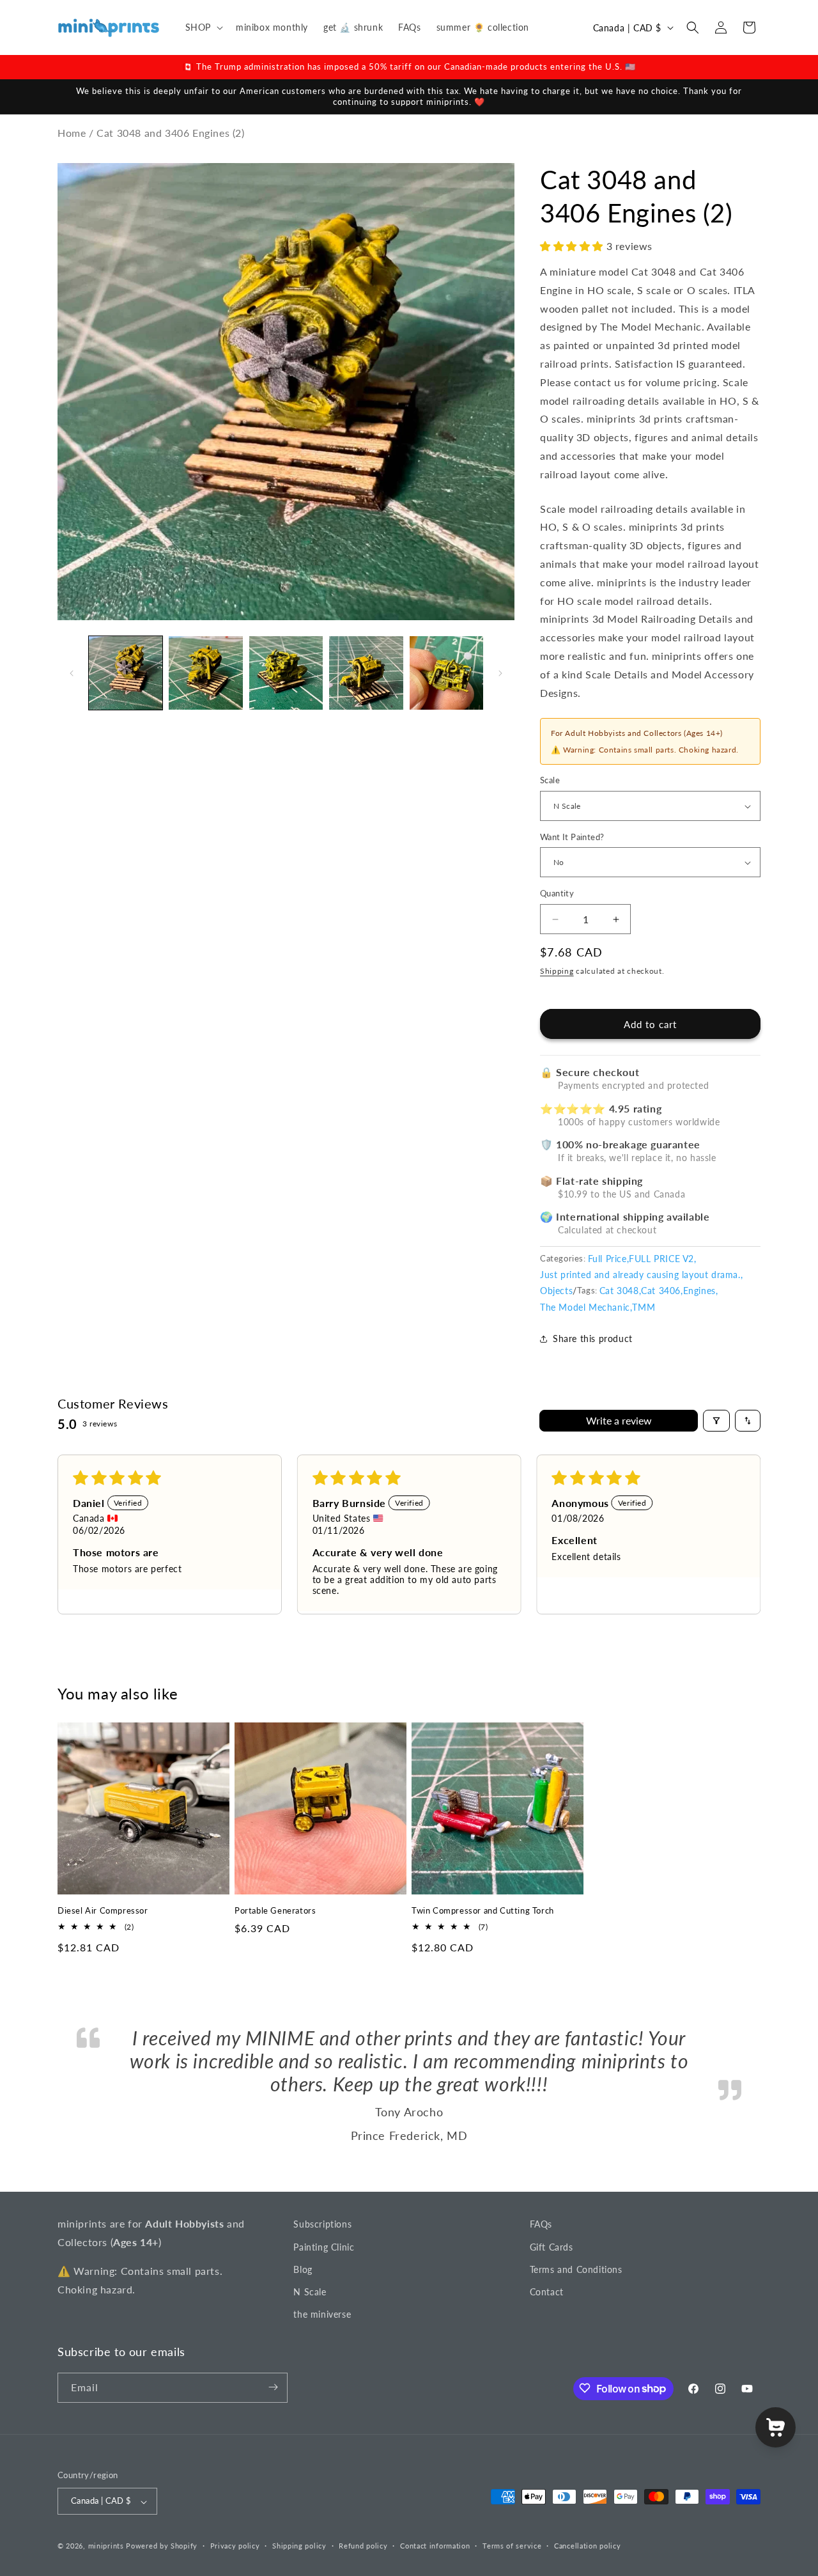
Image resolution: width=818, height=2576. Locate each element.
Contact (547, 2291)
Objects (556, 1291)
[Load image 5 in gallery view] (446, 673)
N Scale (310, 2291)
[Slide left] (72, 673)
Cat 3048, (620, 1291)
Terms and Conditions (576, 2269)
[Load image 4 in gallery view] (366, 673)
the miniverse (322, 2314)
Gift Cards (552, 2246)
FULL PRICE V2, (662, 1259)
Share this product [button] (593, 1339)
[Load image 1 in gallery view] (126, 673)
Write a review (619, 1420)
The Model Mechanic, (586, 1307)
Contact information (435, 2546)
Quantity (557, 894)
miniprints (107, 2546)
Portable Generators (275, 1910)
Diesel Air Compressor (103, 1910)
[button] (203, 27)
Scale (550, 781)
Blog (303, 2269)
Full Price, (609, 1259)
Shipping (557, 971)
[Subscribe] (273, 2387)
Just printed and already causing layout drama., (641, 1275)
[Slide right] (500, 673)
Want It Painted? (572, 837)
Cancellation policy (587, 2546)
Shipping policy (299, 2546)
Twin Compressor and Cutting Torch (483, 1910)
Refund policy (363, 2546)
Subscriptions (322, 2224)
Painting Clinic (324, 2246)
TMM (644, 1307)
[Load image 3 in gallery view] (286, 673)
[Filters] (716, 1421)
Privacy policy (235, 2546)
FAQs (541, 2224)
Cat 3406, (662, 1291)
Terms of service (512, 2546)
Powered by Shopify (162, 2546)
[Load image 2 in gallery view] (205, 673)
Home (72, 133)
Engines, (701, 1291)
